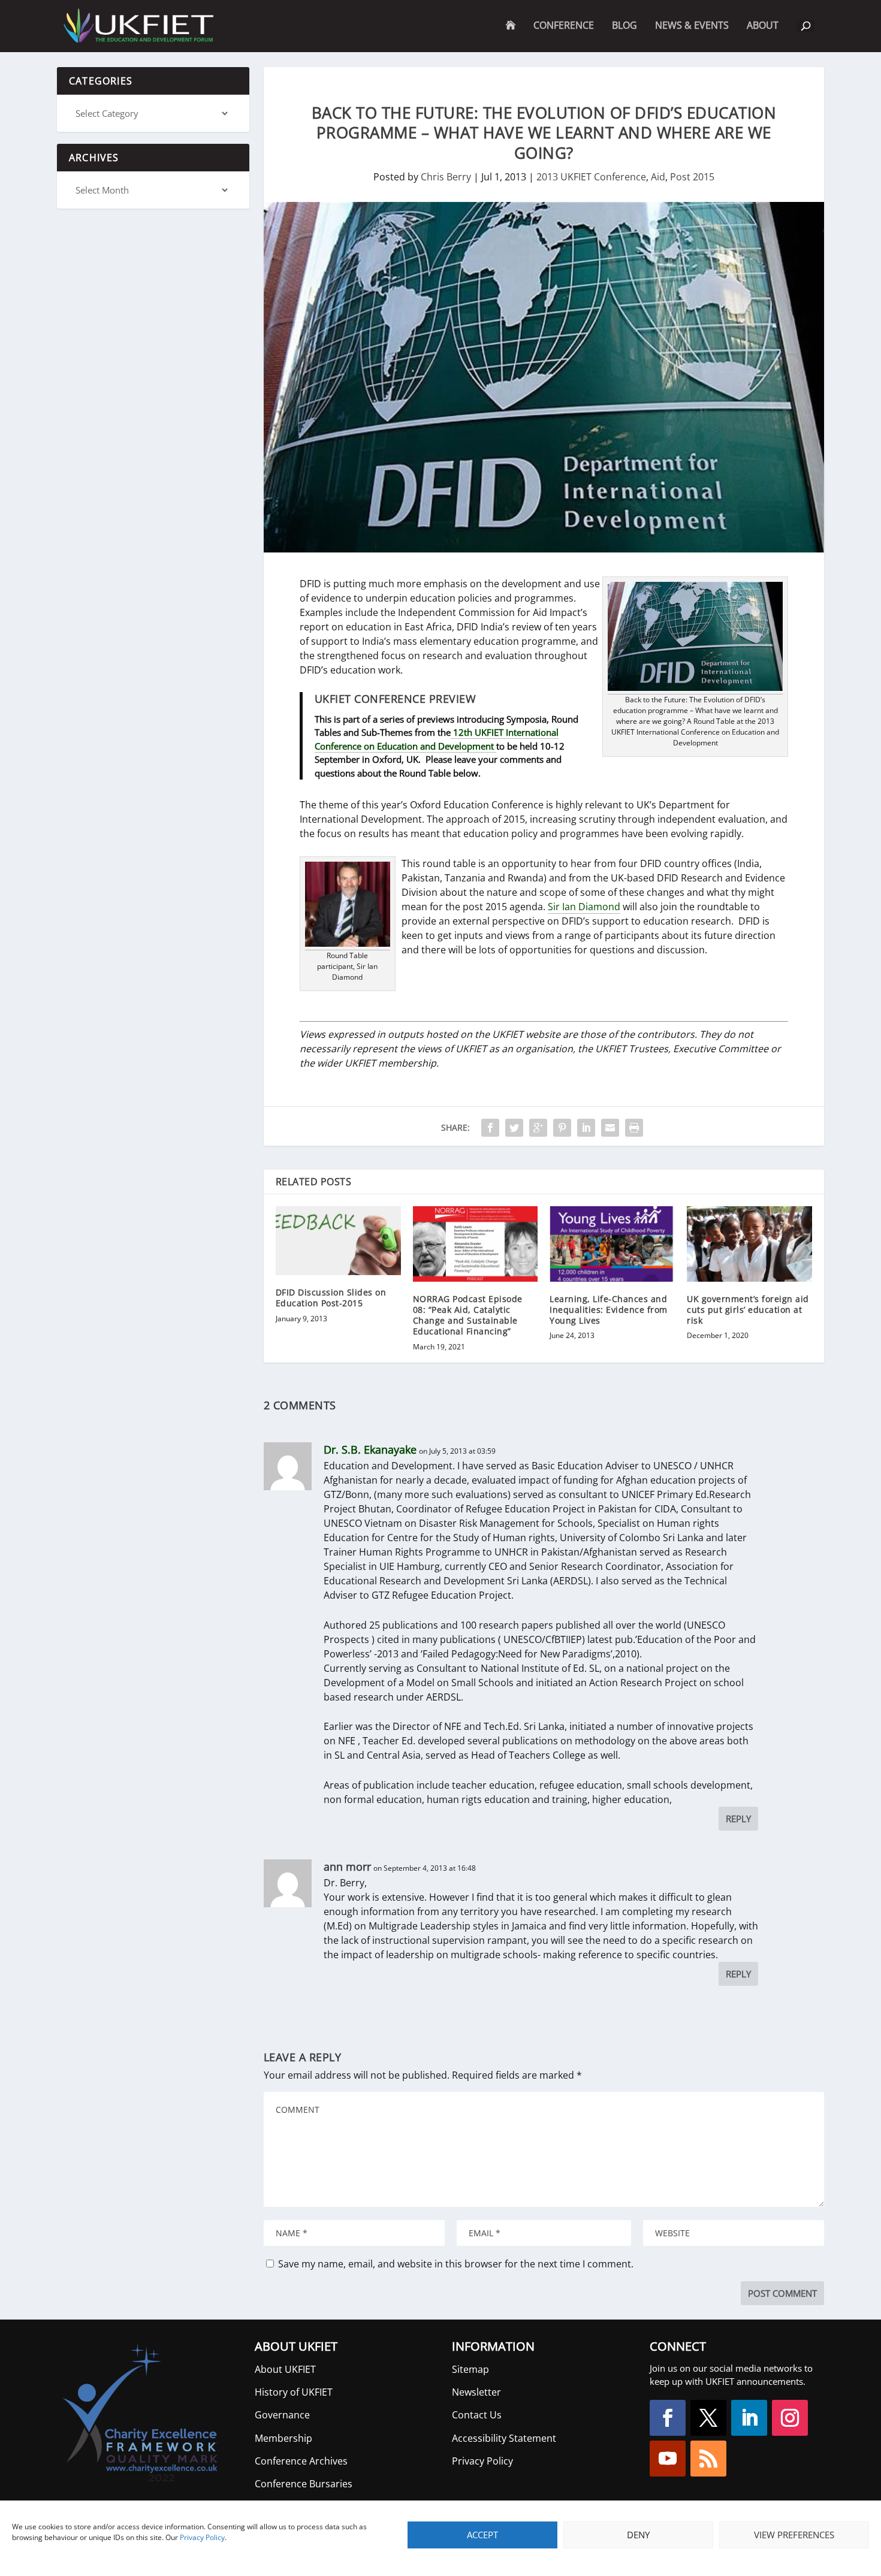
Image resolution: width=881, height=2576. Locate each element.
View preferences (794, 2535)
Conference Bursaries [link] (304, 2484)
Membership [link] (283, 2438)
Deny (638, 2535)
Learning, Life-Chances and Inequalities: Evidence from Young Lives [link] (609, 1310)
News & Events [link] (692, 26)
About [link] (763, 36)
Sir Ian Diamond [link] (584, 907)
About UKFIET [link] (285, 2369)
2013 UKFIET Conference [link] (591, 177)
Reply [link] (738, 1819)
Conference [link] (564, 26)
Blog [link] (624, 26)
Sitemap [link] (470, 2369)
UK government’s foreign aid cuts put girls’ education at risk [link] (748, 1310)
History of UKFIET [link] (294, 2392)
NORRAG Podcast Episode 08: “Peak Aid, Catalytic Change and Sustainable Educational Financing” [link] (468, 1315)
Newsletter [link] (476, 2392)
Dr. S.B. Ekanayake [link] (370, 1449)
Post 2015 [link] (692, 177)
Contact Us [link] (477, 2415)
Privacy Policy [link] (202, 2537)
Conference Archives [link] (301, 2461)
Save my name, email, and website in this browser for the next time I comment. (456, 2264)
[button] (668, 2418)
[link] (138, 26)
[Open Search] (806, 26)
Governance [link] (282, 2415)
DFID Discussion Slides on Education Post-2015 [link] (331, 1298)
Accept (482, 2535)
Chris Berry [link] (446, 177)
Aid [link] (658, 177)
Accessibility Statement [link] (504, 2438)
